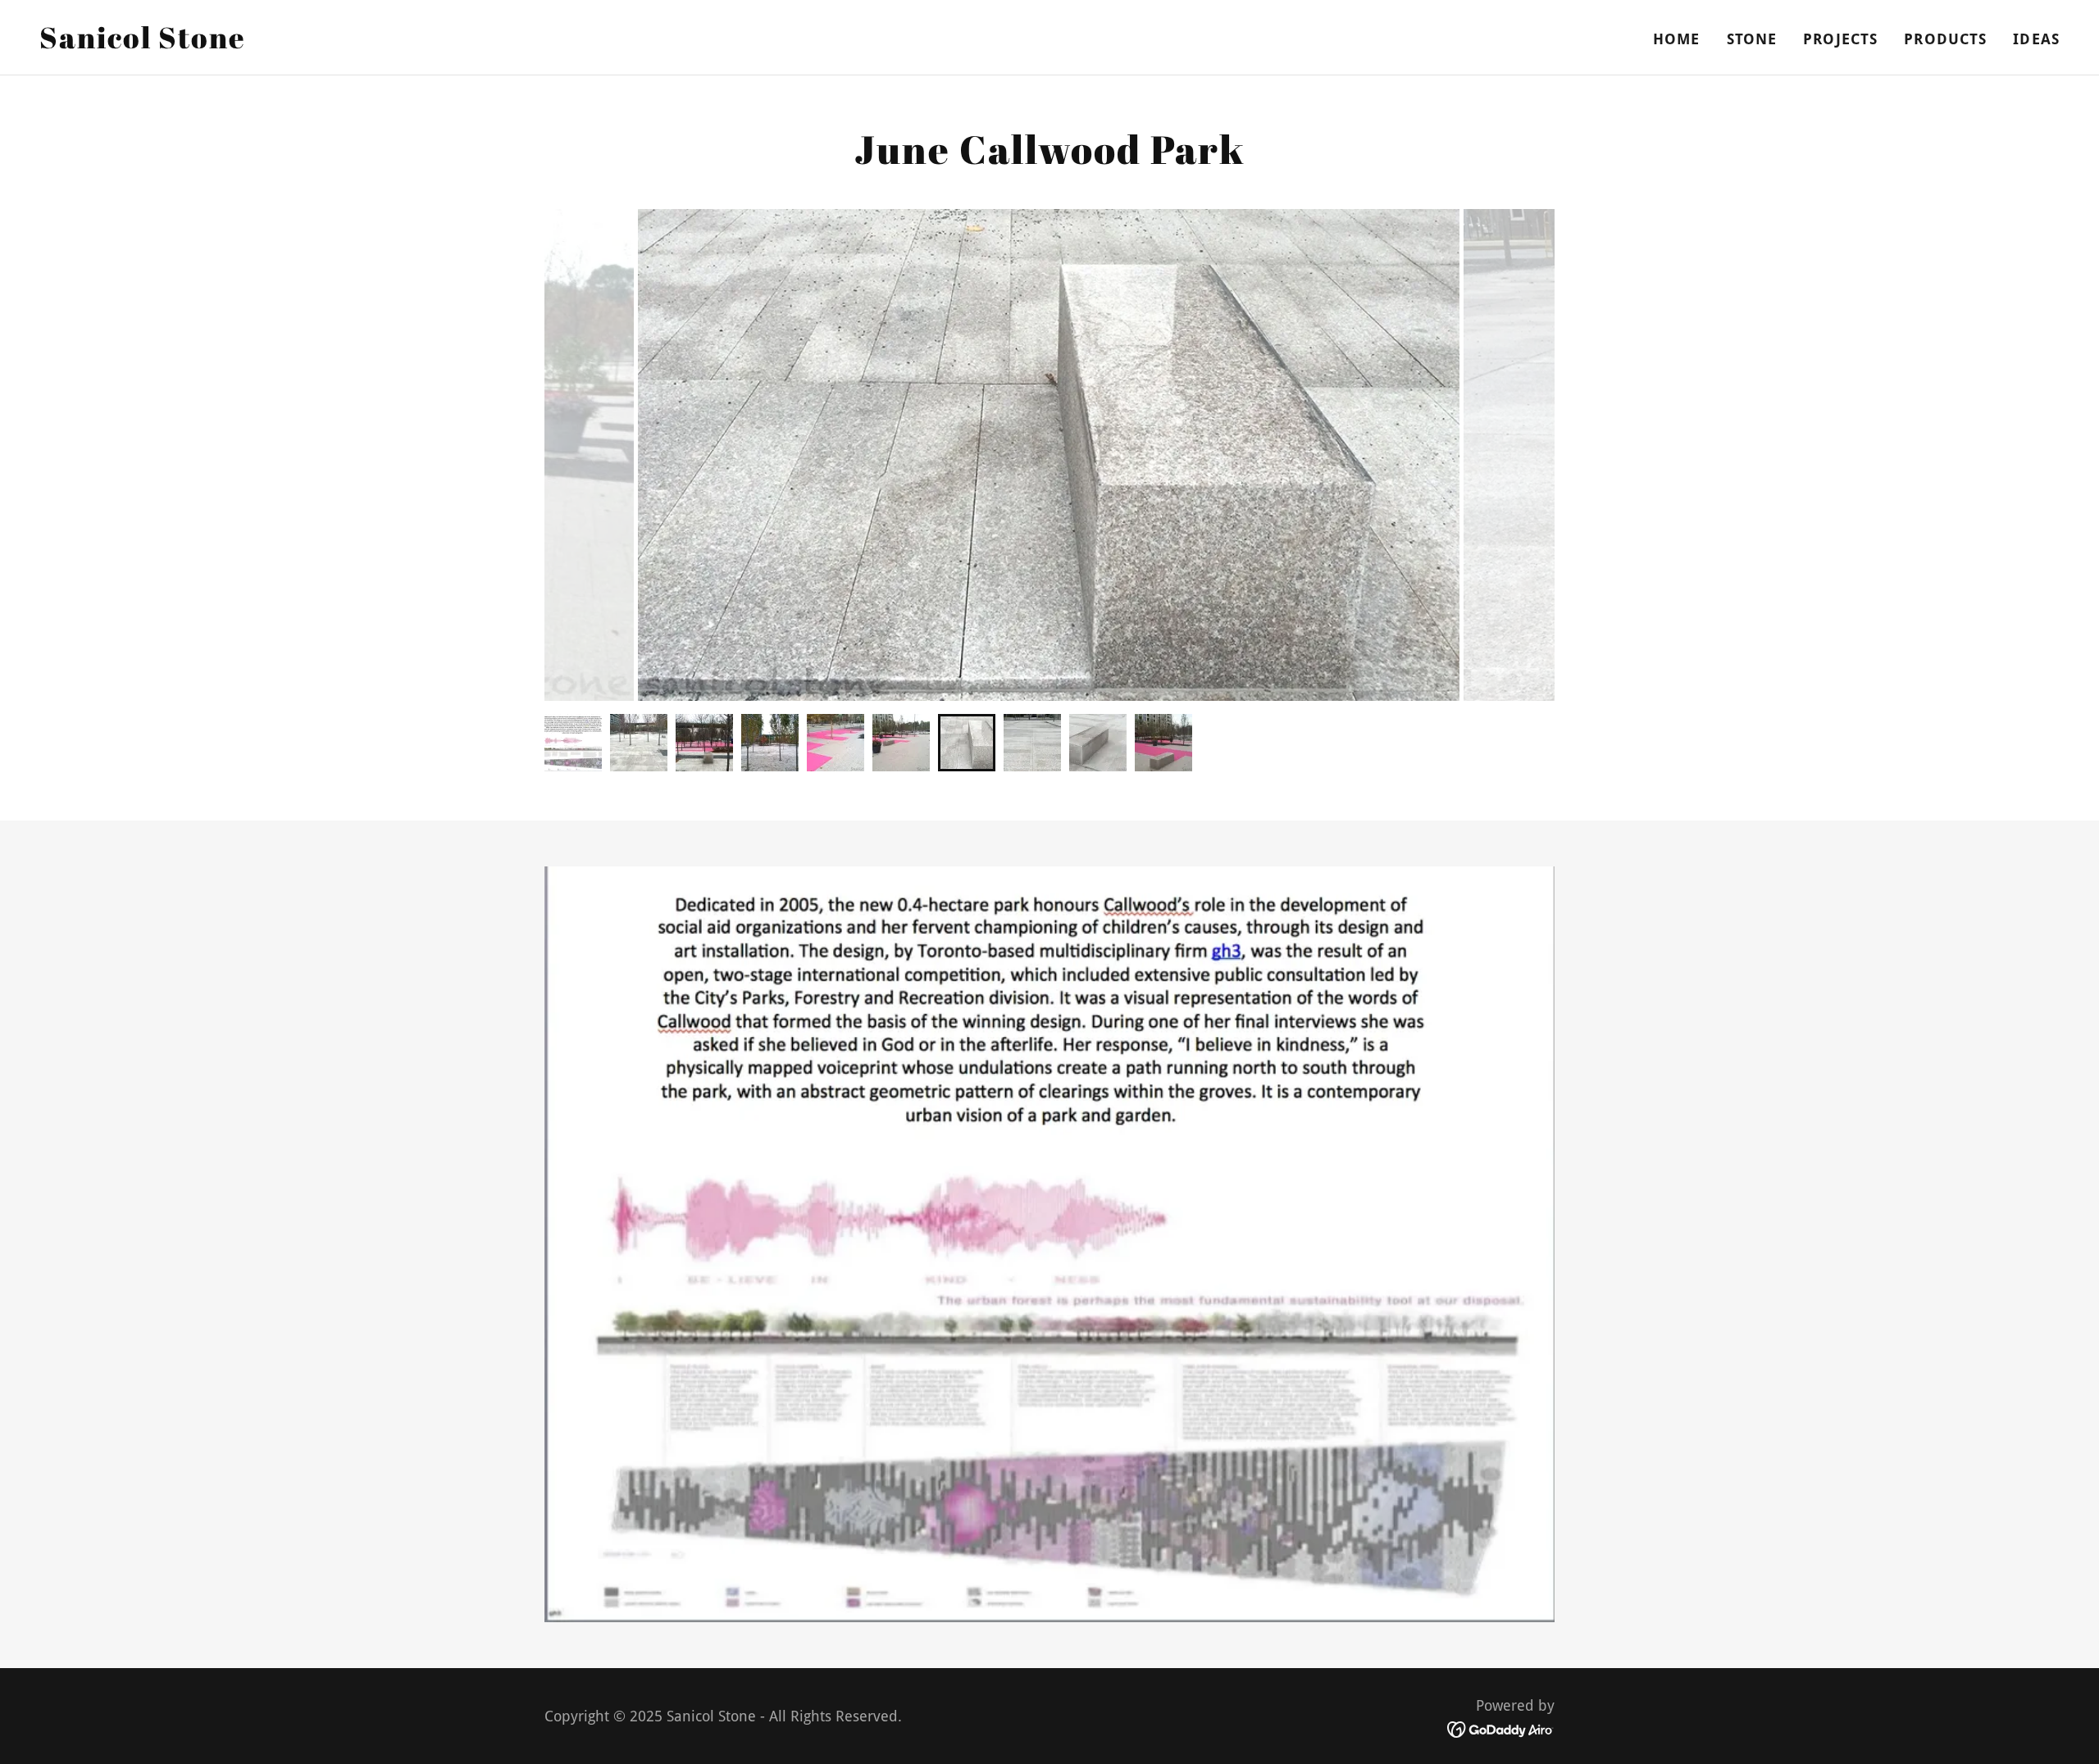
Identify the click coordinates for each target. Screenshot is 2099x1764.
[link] (143, 43)
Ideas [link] (2036, 39)
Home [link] (1677, 39)
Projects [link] (1840, 39)
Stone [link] (1752, 39)
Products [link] (1945, 39)
